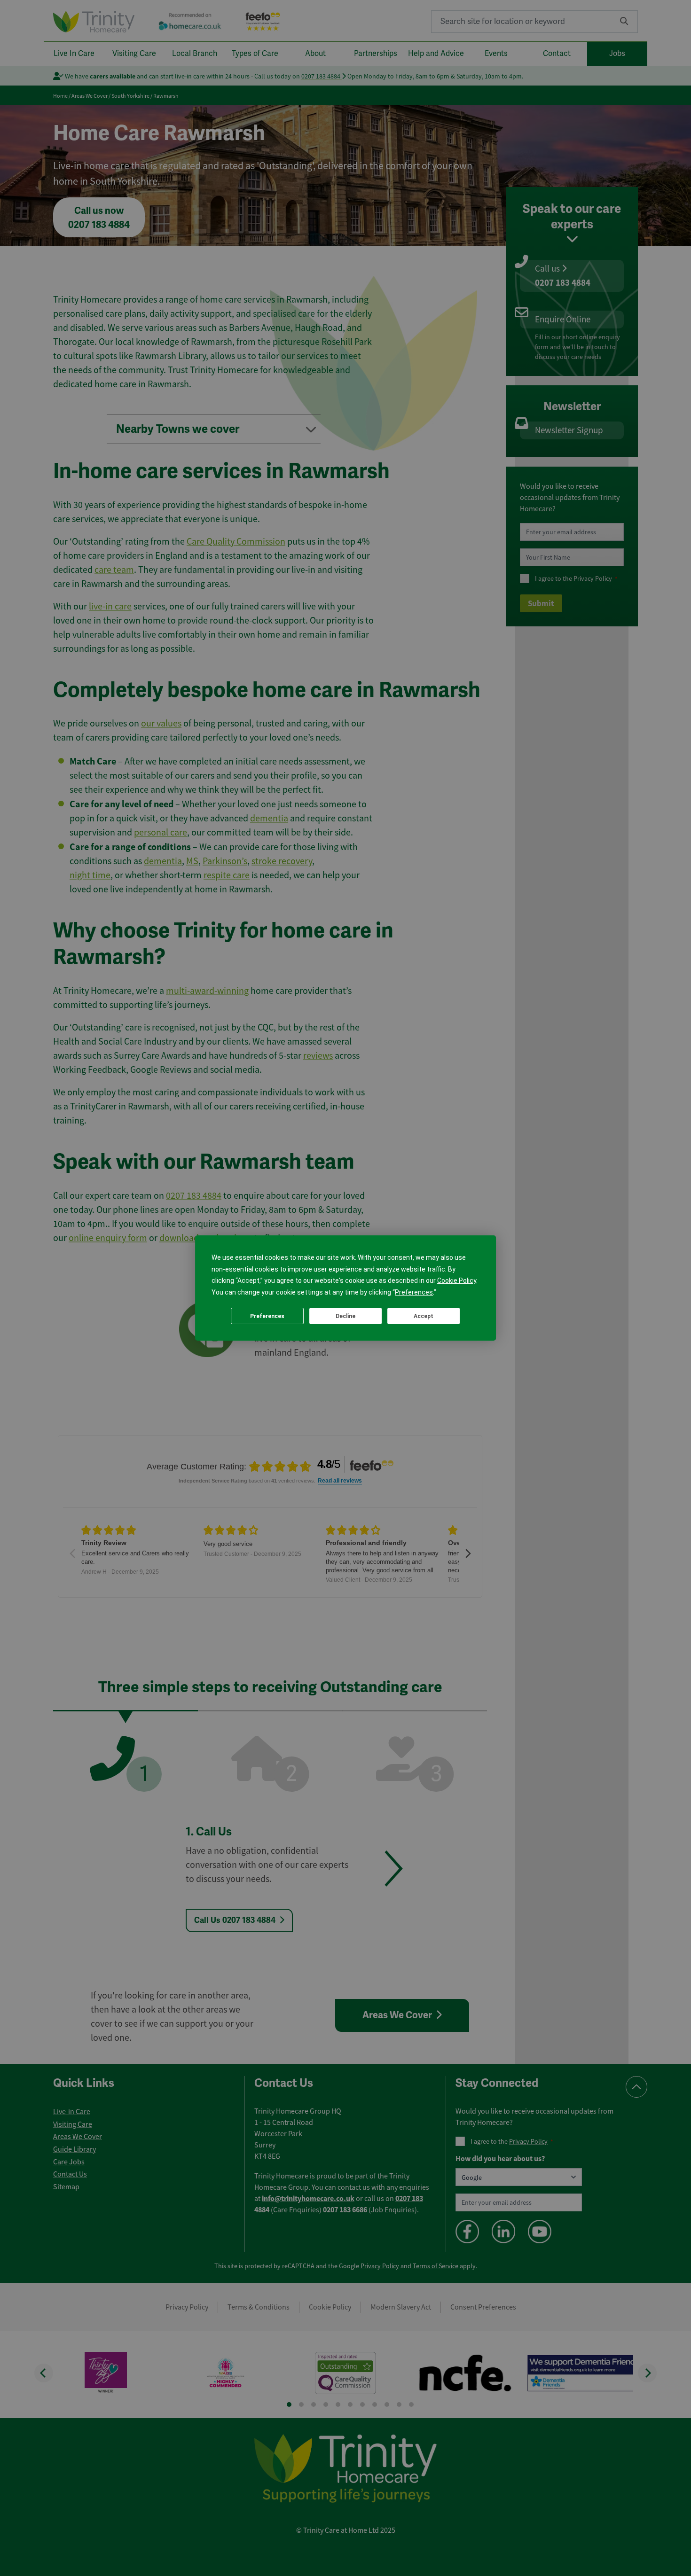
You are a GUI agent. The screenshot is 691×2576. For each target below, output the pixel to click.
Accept (424, 1316)
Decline (345, 1316)
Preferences (267, 1316)
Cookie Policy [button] (457, 1280)
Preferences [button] (414, 1292)
